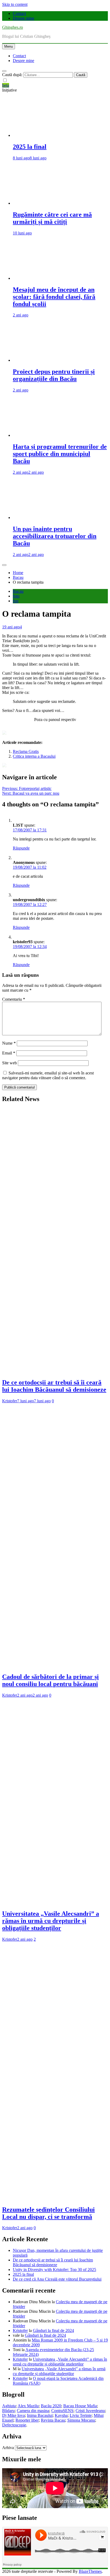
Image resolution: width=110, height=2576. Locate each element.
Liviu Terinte (81, 2415)
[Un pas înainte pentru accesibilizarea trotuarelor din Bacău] (60, 518)
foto (16, 596)
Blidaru (8, 2411)
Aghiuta (9, 2406)
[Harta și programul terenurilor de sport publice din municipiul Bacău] (60, 435)
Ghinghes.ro (13, 27)
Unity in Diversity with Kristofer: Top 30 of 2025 (54, 2270)
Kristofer (10, 1401)
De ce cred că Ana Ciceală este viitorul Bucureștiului (57, 2279)
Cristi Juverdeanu (90, 2411)
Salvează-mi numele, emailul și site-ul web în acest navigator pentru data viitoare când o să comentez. (48, 1075)
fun (16, 601)
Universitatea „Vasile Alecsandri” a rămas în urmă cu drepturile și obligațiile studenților (51, 1921)
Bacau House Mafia (80, 2406)
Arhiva (8, 2448)
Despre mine (23, 18)
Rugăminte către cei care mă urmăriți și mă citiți (52, 218)
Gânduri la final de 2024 (53, 2330)
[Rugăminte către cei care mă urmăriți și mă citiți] (60, 203)
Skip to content (15, 4)
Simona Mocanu (81, 2420)
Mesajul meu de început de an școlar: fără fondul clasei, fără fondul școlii (54, 297)
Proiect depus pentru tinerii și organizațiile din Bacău (54, 375)
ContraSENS (62, 2411)
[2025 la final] (60, 135)
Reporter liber (27, 2420)
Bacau (18, 591)
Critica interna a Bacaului (34, 756)
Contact (19, 13)
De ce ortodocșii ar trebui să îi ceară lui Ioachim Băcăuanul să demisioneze (54, 1386)
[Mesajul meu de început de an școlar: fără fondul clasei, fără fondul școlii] (60, 278)
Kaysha (61, 2415)
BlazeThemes (90, 2571)
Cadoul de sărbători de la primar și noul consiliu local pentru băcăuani (50, 1680)
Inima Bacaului (40, 2415)
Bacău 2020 (51, 2406)
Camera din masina (33, 2411)
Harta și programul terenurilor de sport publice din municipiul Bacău (60, 454)
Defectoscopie (14, 2425)
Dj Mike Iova (13, 2415)
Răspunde (21, 848)
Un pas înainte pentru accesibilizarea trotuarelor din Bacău (55, 536)
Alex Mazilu (28, 2406)
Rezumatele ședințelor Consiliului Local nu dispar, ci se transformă (48, 2213)
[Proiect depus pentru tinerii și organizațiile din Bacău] (60, 360)
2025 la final (30, 147)
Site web (9, 1063)
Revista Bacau (53, 2420)
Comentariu (14, 999)
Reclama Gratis (26, 751)
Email (9, 1053)
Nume (9, 1043)
